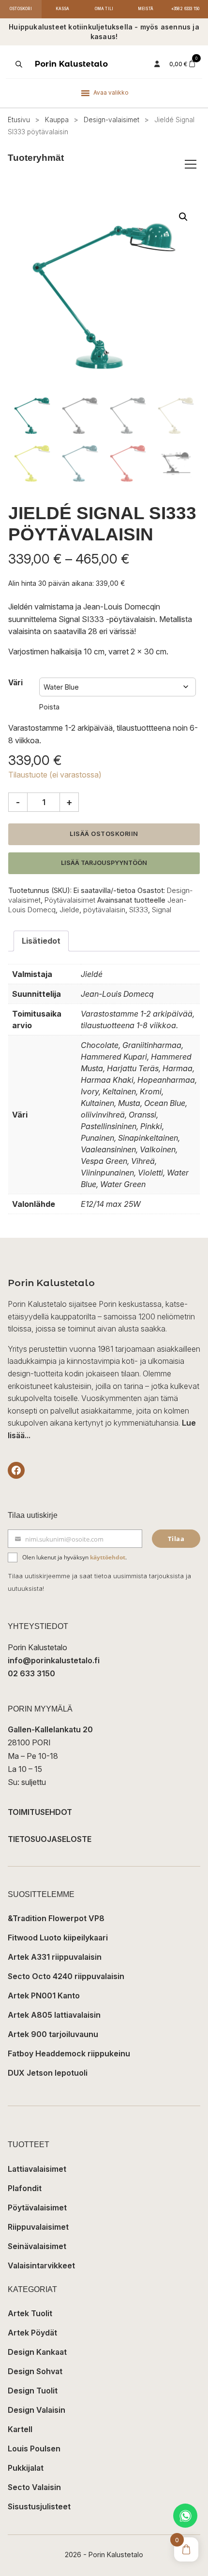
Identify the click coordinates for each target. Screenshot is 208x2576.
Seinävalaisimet (37, 2246)
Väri (15, 683)
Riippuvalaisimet (38, 2227)
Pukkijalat (26, 2468)
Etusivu (19, 120)
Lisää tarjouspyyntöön (104, 863)
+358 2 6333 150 (186, 9)
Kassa (63, 9)
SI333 (139, 910)
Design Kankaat (37, 2352)
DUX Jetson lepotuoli (48, 2073)
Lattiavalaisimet (37, 2169)
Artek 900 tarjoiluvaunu (53, 2034)
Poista (49, 707)
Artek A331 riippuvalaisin (55, 1957)
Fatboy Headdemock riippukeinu (69, 2053)
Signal (162, 910)
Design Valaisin (37, 2410)
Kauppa (57, 120)
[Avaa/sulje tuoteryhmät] (191, 164)
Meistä (146, 9)
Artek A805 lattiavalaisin (54, 2015)
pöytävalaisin (104, 910)
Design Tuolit (33, 2391)
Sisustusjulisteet (39, 2506)
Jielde (69, 910)
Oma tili (104, 9)
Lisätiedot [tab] (41, 941)
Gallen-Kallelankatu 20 (50, 1729)
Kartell (20, 2429)
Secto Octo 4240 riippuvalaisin (66, 1976)
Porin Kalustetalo (71, 64)
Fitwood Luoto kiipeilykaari (58, 1938)
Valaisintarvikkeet (41, 2265)
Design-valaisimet (111, 120)
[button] (183, 217)
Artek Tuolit (30, 2313)
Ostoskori (21, 9)
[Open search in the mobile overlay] (18, 64)
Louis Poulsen (34, 2449)
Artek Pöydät (32, 2333)
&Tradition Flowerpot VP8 (56, 1918)
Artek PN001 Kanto (44, 1996)
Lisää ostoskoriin (104, 834)
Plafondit (25, 2188)
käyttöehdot (108, 1557)
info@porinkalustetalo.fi (54, 1660)
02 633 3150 (31, 1673)
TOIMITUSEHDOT (40, 1812)
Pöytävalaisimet (70, 900)
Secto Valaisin (34, 2487)
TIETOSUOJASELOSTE (50, 1839)
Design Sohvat (35, 2371)
